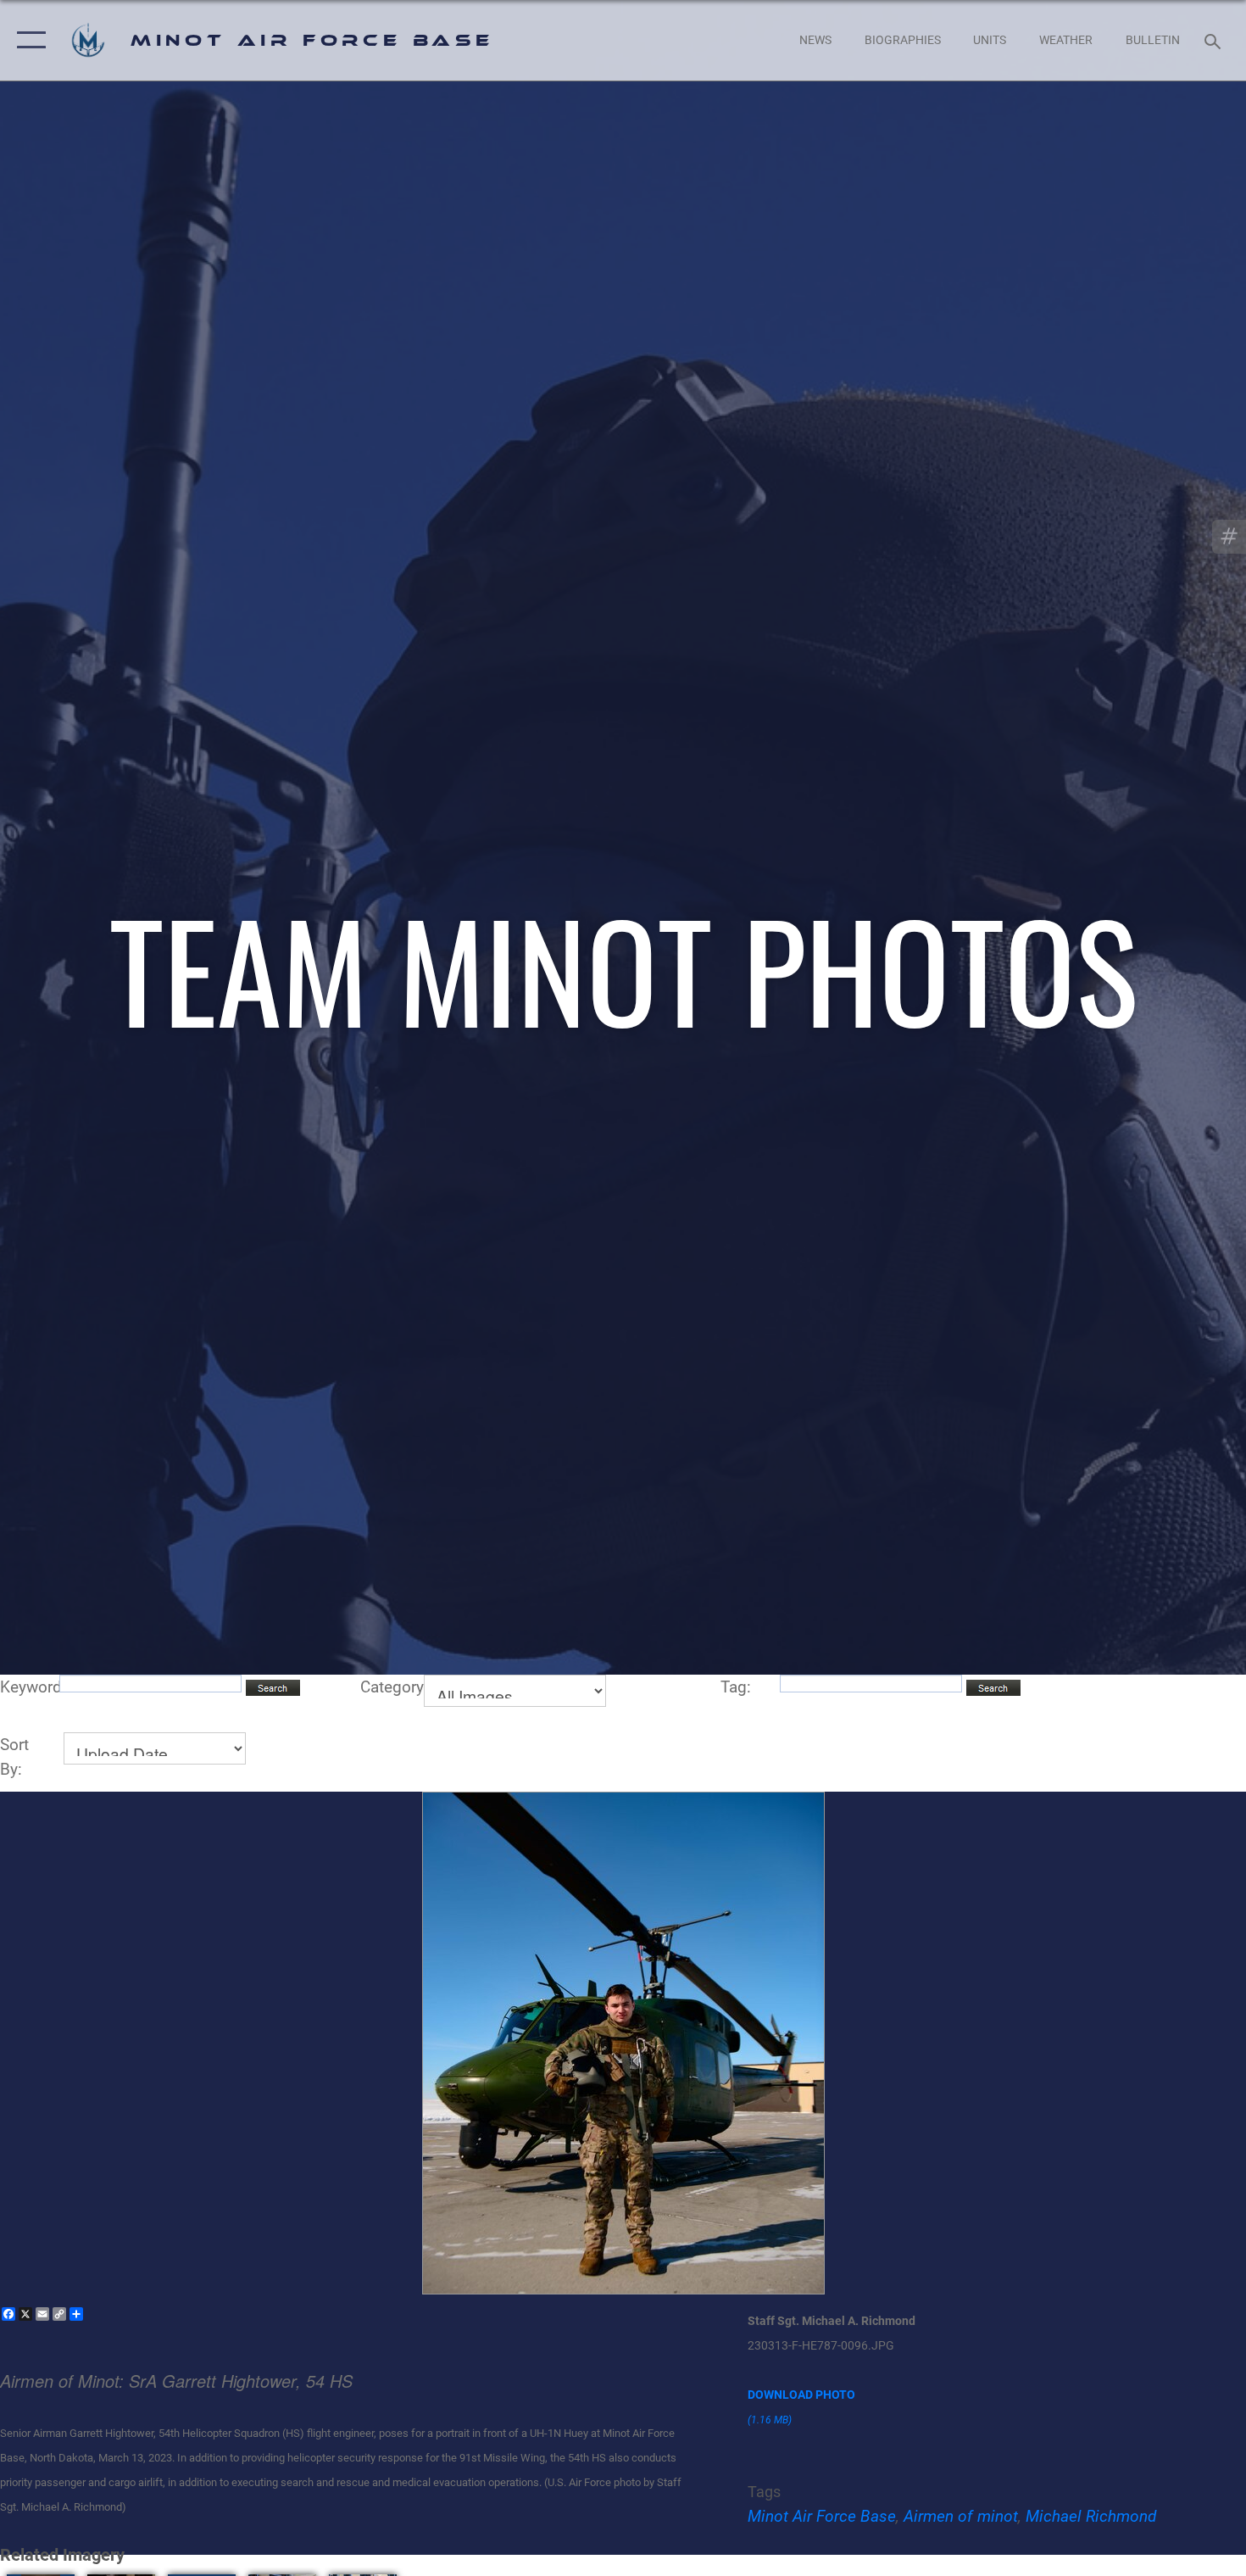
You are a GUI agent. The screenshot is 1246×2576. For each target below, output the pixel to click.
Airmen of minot (961, 2516)
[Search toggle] (1215, 40)
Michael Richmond (1091, 2516)
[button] (28, 40)
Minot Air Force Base (822, 2516)
